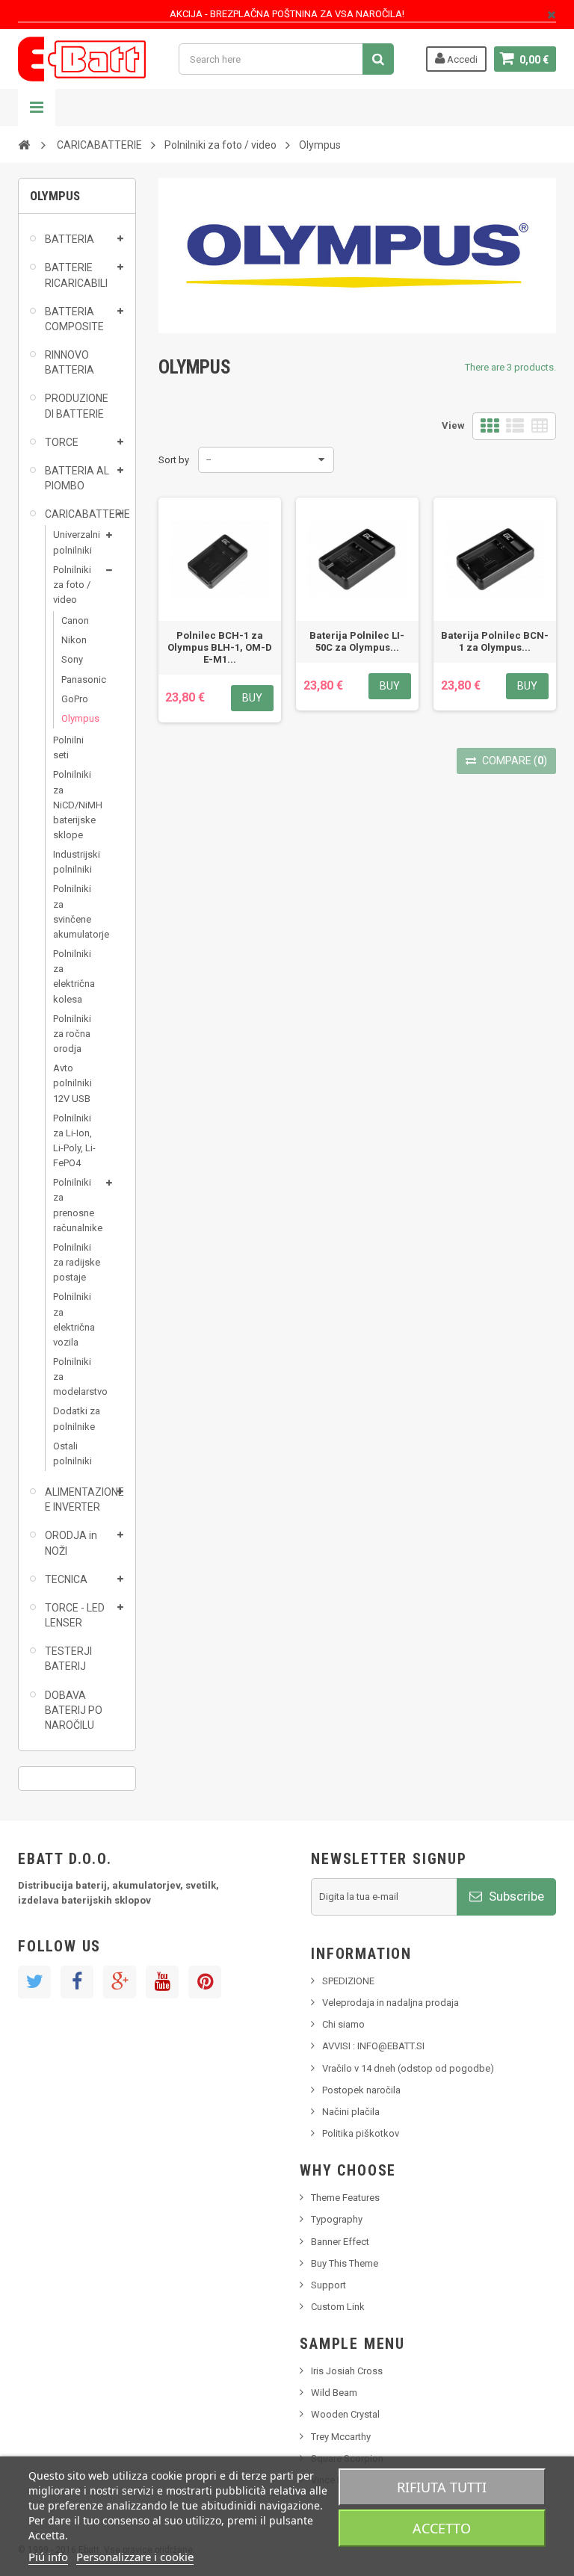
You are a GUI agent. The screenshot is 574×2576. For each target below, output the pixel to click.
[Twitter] (34, 1982)
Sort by (174, 460)
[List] (515, 426)
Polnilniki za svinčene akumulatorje (77, 911)
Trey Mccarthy (341, 2437)
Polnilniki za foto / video (72, 585)
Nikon (74, 640)
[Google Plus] (120, 1982)
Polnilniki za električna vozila (74, 1319)
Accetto (442, 2528)
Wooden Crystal (345, 2414)
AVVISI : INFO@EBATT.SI (373, 2046)
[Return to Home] (24, 144)
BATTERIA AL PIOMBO (77, 478)
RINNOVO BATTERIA (70, 362)
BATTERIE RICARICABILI (76, 275)
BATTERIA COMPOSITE (74, 319)
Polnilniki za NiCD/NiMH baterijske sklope (77, 805)
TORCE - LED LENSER (75, 1615)
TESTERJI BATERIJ (68, 1659)
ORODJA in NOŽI (71, 1543)
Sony (72, 659)
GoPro (75, 699)
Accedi (461, 59)
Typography (337, 2219)
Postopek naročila (361, 2090)
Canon (75, 620)
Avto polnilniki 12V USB (72, 1083)
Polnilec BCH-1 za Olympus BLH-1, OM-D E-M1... (220, 647)
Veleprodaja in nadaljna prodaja (391, 2003)
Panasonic (76, 679)
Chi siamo (343, 2024)
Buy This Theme (345, 2263)
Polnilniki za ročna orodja (72, 1034)
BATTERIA (70, 239)
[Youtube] (162, 1982)
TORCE (62, 442)
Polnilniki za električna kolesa (74, 976)
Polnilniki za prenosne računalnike (77, 1205)
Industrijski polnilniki (77, 862)
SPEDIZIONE (348, 1981)
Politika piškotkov (361, 2133)
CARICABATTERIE (79, 514)
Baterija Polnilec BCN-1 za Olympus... (495, 641)
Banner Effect (340, 2242)
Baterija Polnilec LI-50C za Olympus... (357, 641)
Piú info (48, 2557)
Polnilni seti (68, 747)
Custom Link (338, 2307)
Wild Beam (334, 2393)
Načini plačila (351, 2112)
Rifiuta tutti (442, 2487)
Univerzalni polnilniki (77, 542)
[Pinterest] (205, 1982)
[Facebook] (77, 1982)
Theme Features (345, 2198)
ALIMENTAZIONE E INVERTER (79, 1499)
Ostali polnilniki (72, 1453)
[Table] (540, 426)
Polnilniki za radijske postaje (77, 1262)
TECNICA (66, 1579)
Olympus (76, 718)
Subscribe (515, 1896)
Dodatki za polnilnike (77, 1418)
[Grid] (490, 426)
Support (328, 2285)
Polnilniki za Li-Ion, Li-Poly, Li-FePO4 (74, 1140)
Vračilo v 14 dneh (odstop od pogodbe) (408, 2068)
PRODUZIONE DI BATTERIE (77, 406)
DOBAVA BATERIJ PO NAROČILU (74, 1710)
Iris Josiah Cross (347, 2371)
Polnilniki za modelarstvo (77, 1377)
